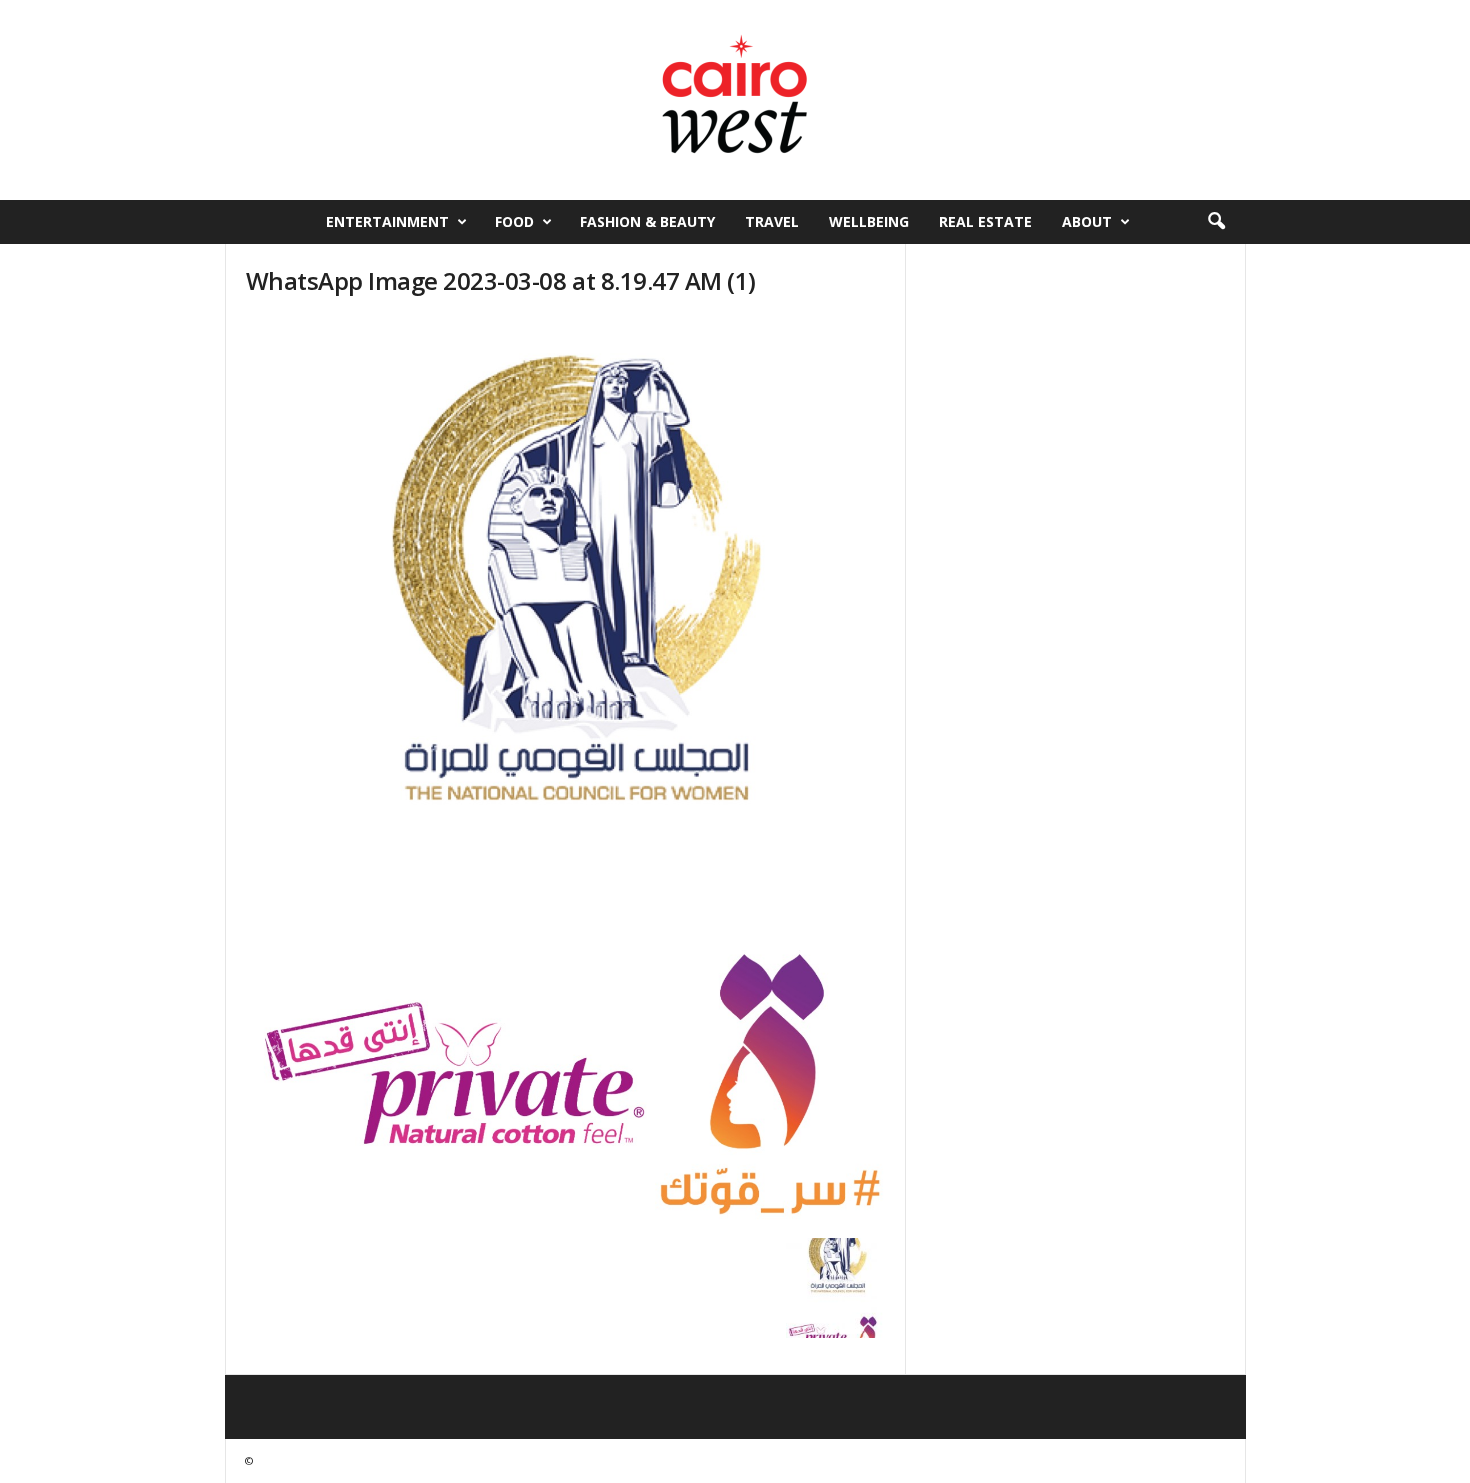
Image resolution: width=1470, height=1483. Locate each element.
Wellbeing (869, 221)
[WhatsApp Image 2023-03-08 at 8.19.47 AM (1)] (566, 772)
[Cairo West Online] (735, 100)
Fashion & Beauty (647, 221)
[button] (1216, 222)
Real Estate (985, 221)
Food (514, 221)
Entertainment (387, 221)
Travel (772, 221)
